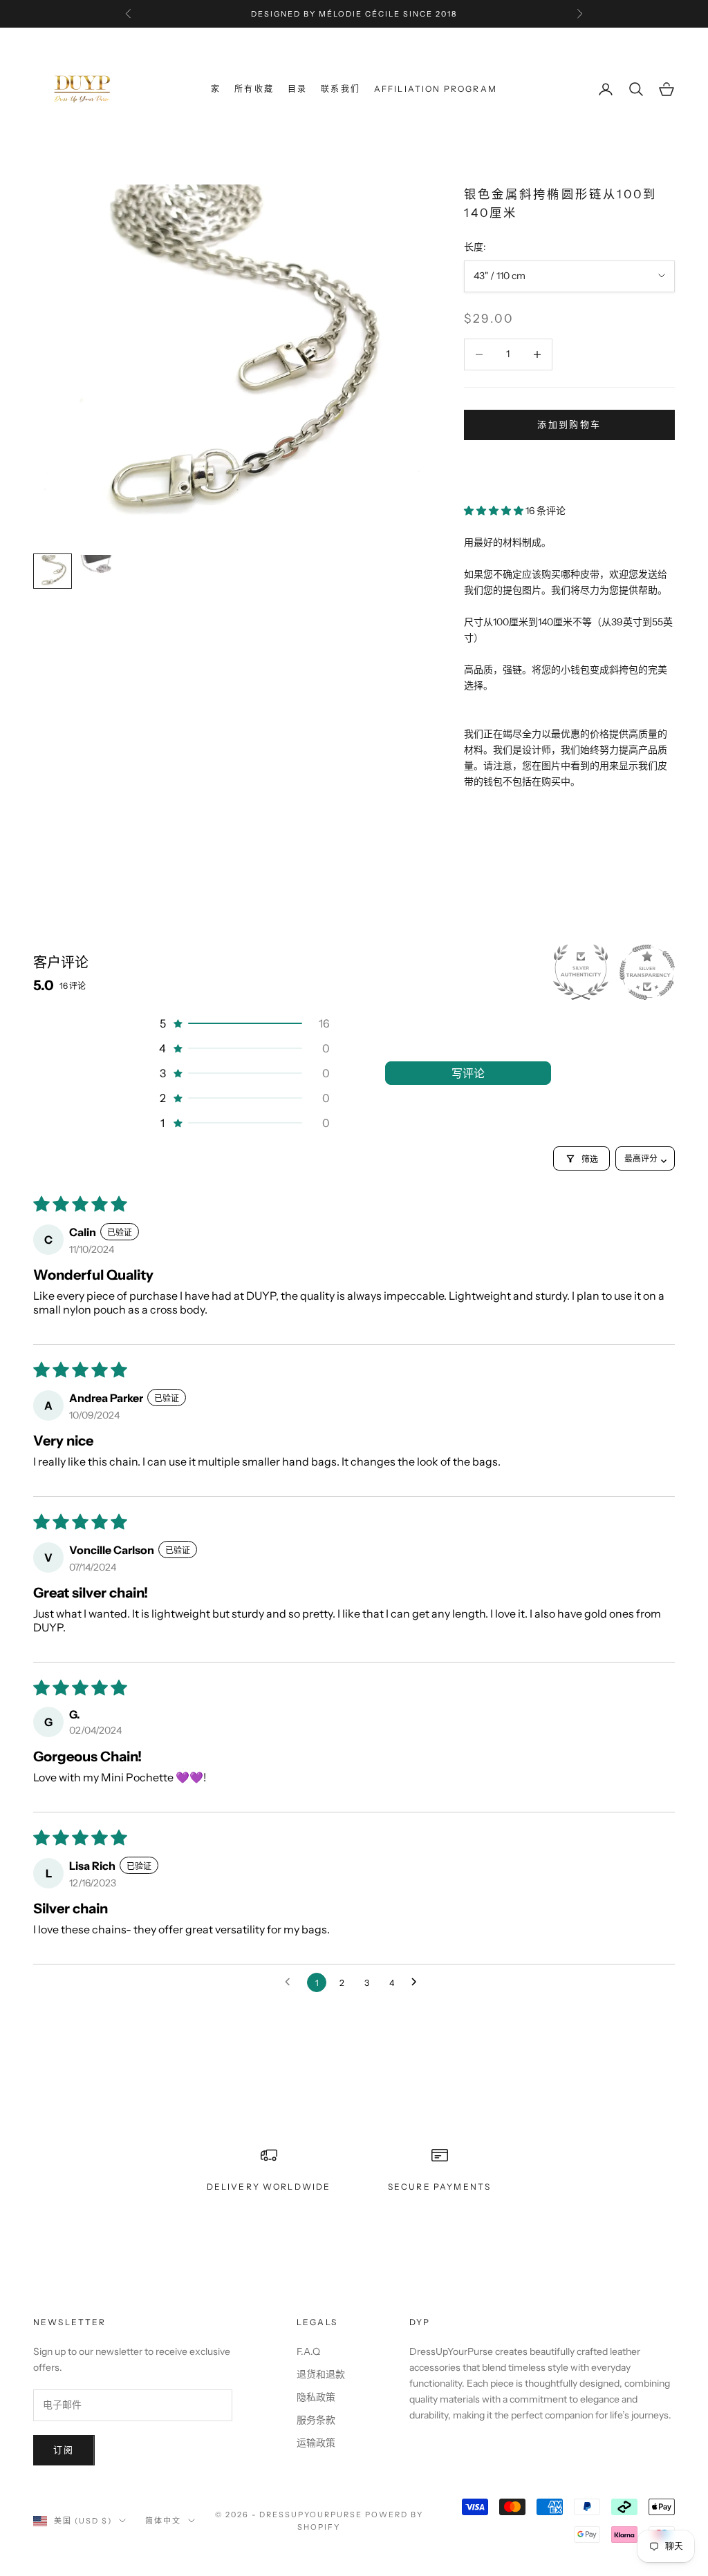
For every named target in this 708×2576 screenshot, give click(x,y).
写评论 (468, 1073)
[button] (495, 511)
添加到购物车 (569, 424)
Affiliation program (436, 89)
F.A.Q (308, 2351)
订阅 (64, 2450)
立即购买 (569, 466)
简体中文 (163, 2521)
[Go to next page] (418, 1982)
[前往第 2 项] (97, 568)
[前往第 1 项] (53, 571)
